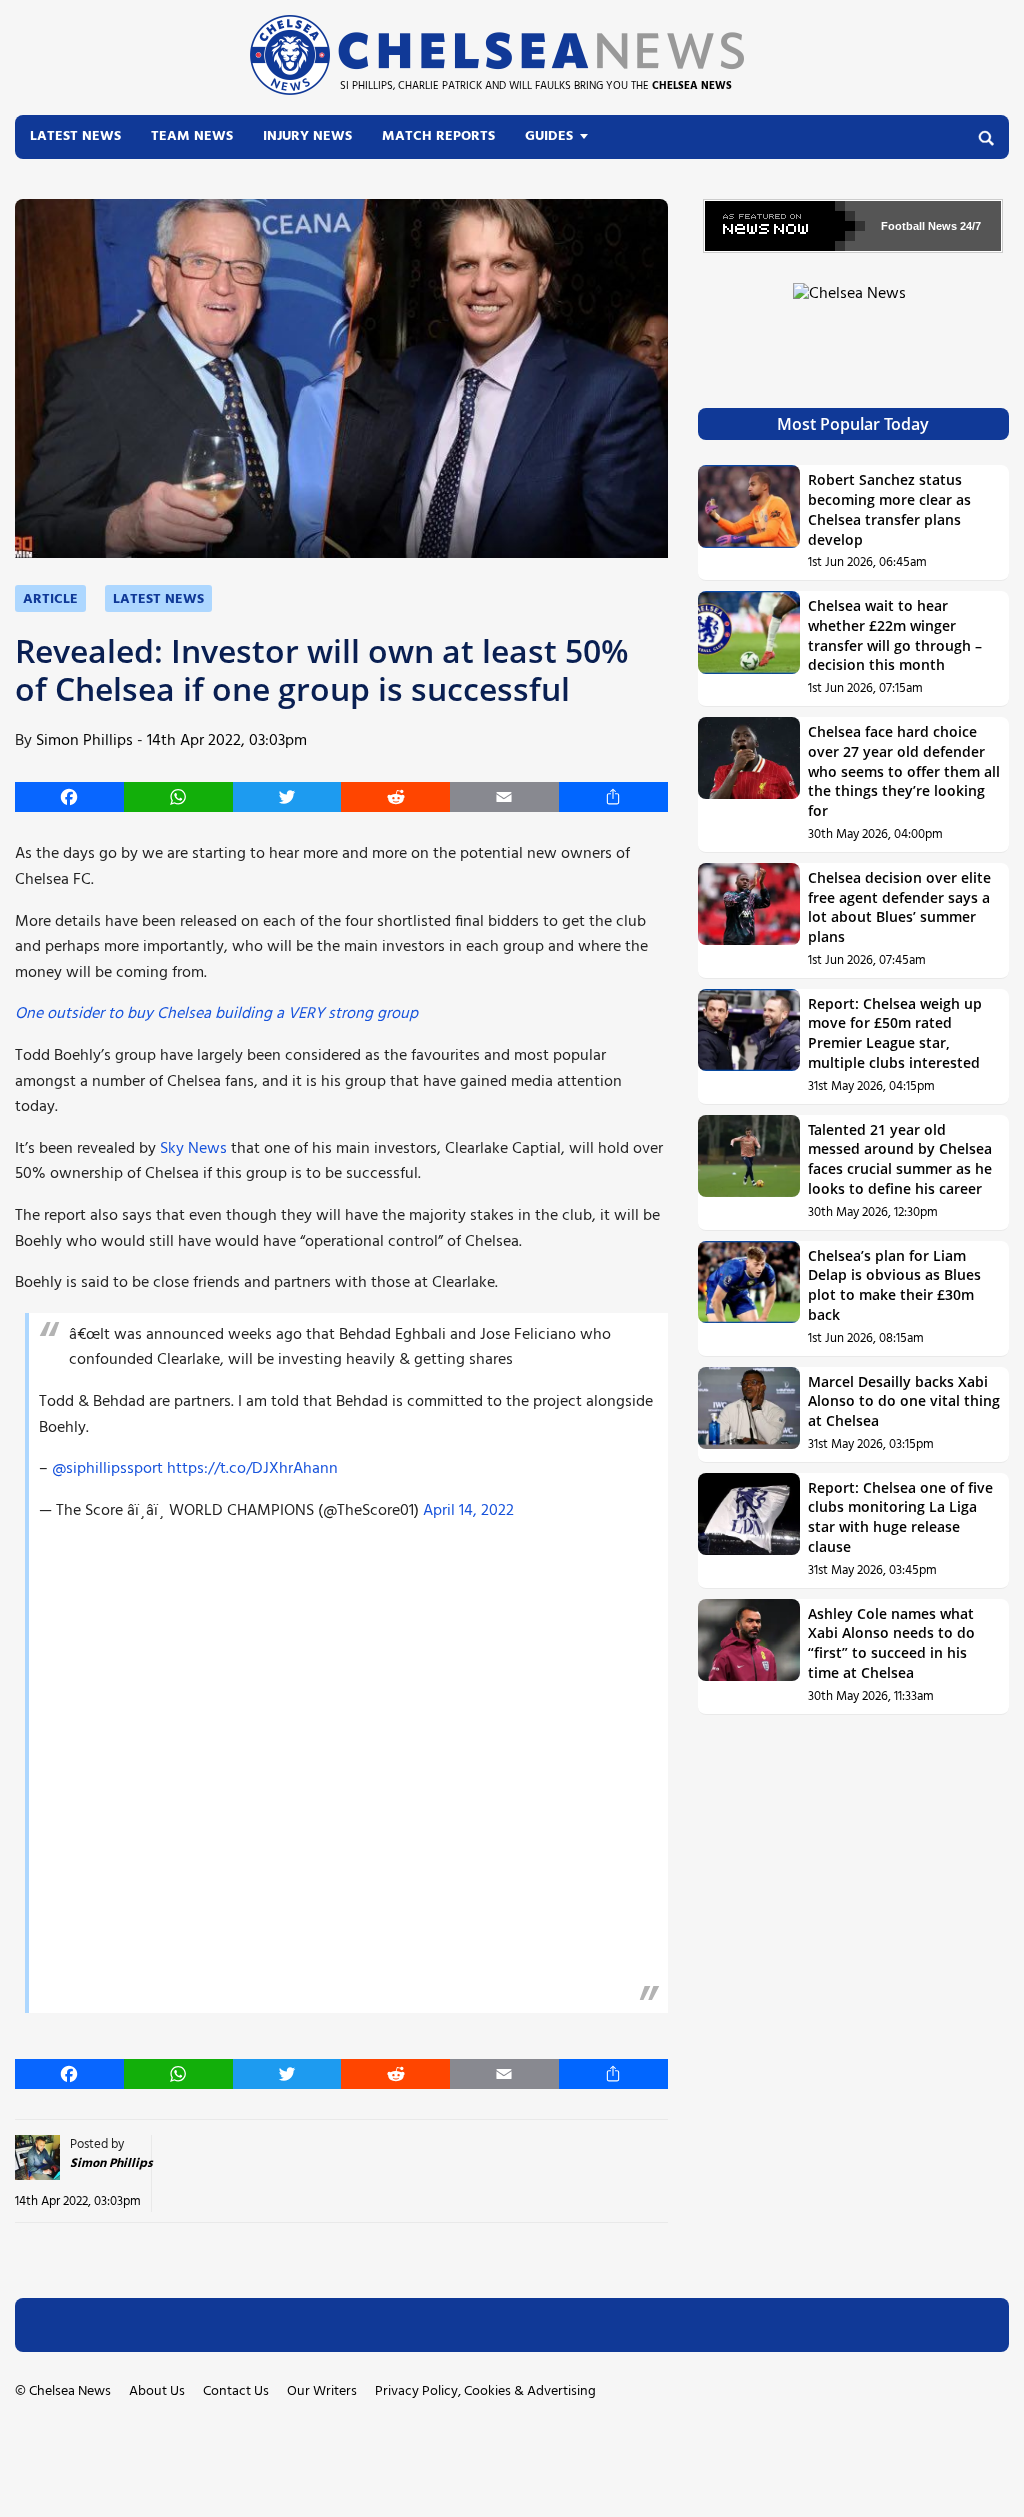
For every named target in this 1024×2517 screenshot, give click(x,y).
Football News (919, 226)
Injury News (307, 136)
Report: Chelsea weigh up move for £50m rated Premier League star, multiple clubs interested (895, 1033)
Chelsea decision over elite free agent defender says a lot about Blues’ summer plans (899, 907)
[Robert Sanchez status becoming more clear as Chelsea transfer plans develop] (749, 522)
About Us (157, 2391)
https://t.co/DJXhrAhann (252, 1469)
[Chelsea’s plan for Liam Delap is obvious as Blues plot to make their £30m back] (749, 1298)
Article (50, 599)
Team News (192, 136)
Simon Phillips (84, 741)
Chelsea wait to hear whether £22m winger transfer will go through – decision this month (895, 635)
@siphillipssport (107, 1469)
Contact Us (236, 2391)
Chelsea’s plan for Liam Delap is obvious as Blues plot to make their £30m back (894, 1285)
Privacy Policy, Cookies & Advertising (485, 2391)
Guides (549, 136)
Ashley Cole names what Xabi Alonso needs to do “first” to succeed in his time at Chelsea (891, 1643)
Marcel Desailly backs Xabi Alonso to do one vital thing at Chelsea (904, 1401)
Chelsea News (70, 2391)
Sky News (193, 1149)
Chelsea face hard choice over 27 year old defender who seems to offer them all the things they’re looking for (904, 771)
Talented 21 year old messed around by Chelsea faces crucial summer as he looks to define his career (900, 1159)
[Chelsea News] (853, 305)
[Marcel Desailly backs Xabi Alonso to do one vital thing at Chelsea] (749, 1414)
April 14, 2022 (468, 1511)
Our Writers (322, 2391)
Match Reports (438, 136)
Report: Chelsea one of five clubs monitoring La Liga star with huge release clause (900, 1517)
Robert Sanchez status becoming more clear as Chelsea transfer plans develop (889, 509)
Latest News (75, 136)
